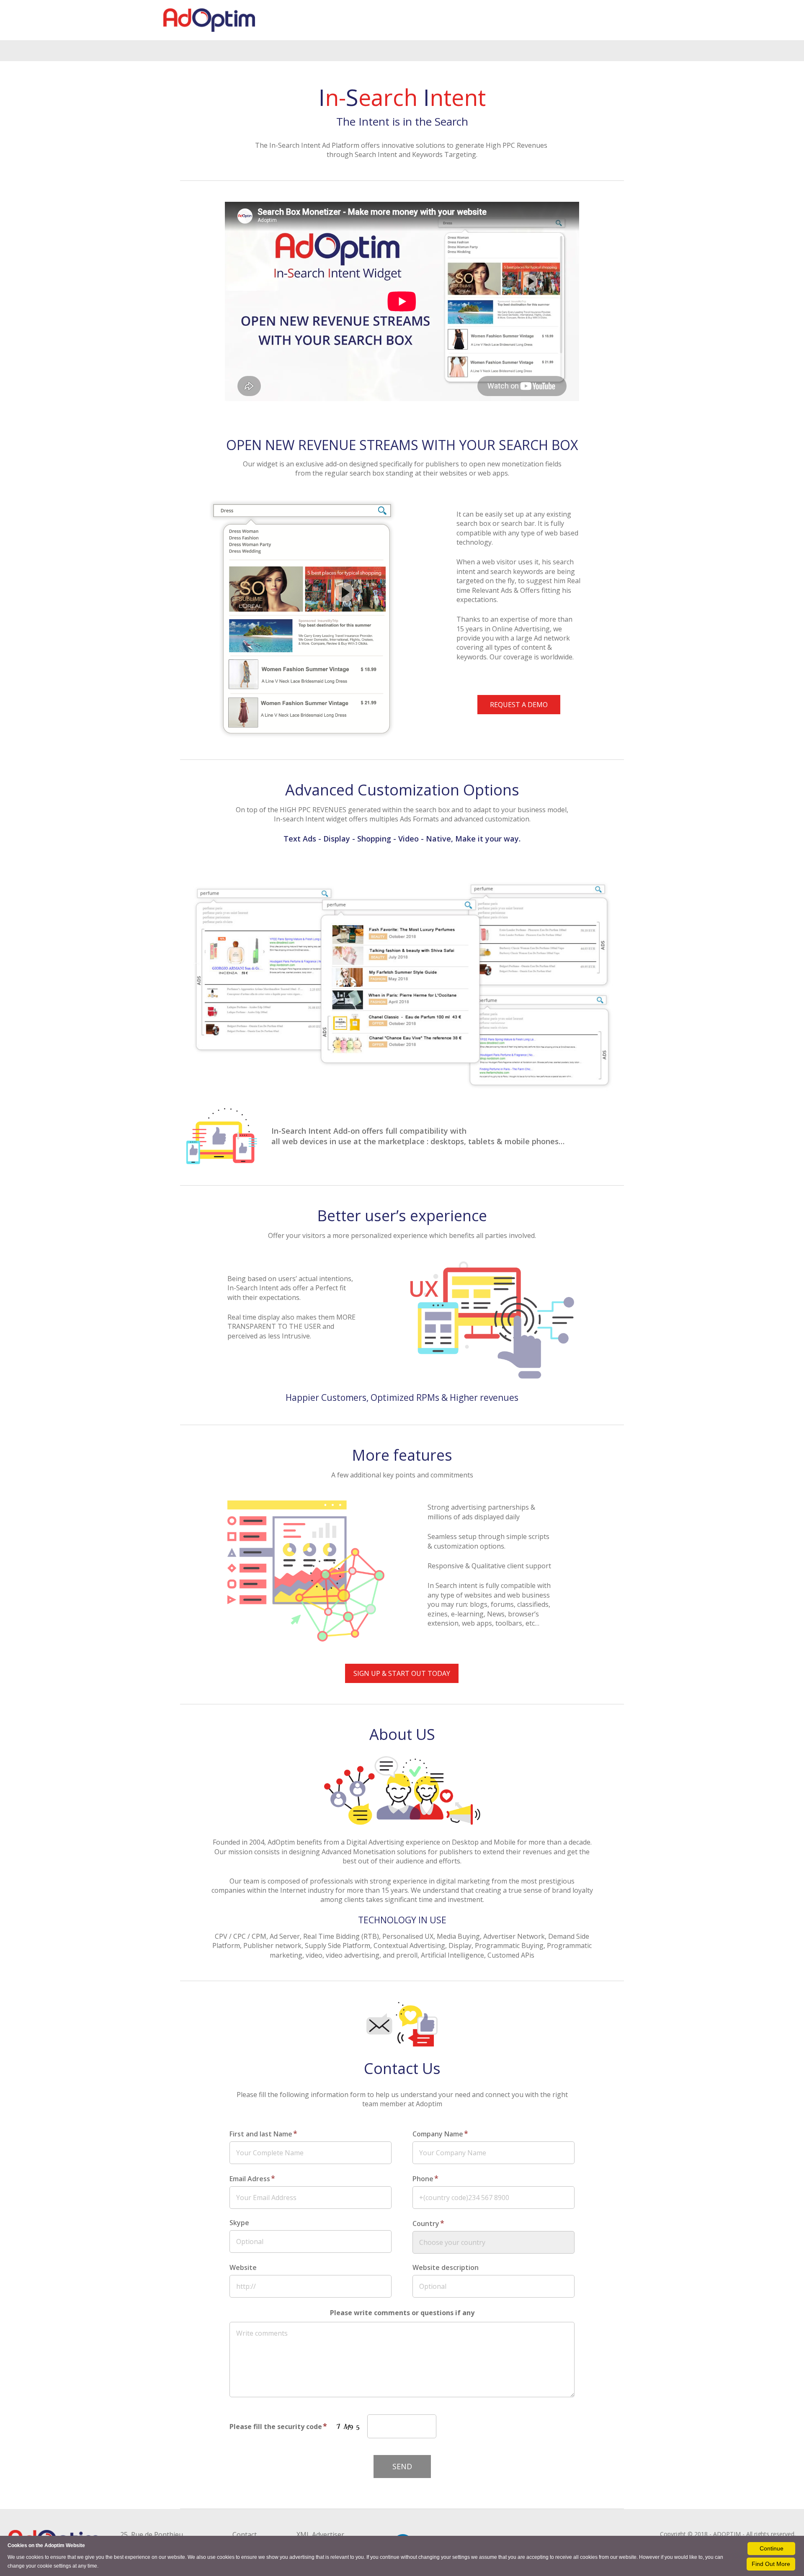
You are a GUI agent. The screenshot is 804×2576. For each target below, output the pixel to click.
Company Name (440, 2133)
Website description (446, 2267)
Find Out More (771, 2564)
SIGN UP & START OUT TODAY (402, 1673)
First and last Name (263, 2133)
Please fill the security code (278, 2426)
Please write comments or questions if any (402, 2313)
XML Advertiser (320, 2535)
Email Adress (252, 2178)
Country (428, 2223)
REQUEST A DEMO (519, 705)
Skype (239, 2223)
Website (243, 2267)
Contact (245, 2535)
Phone (425, 2178)
